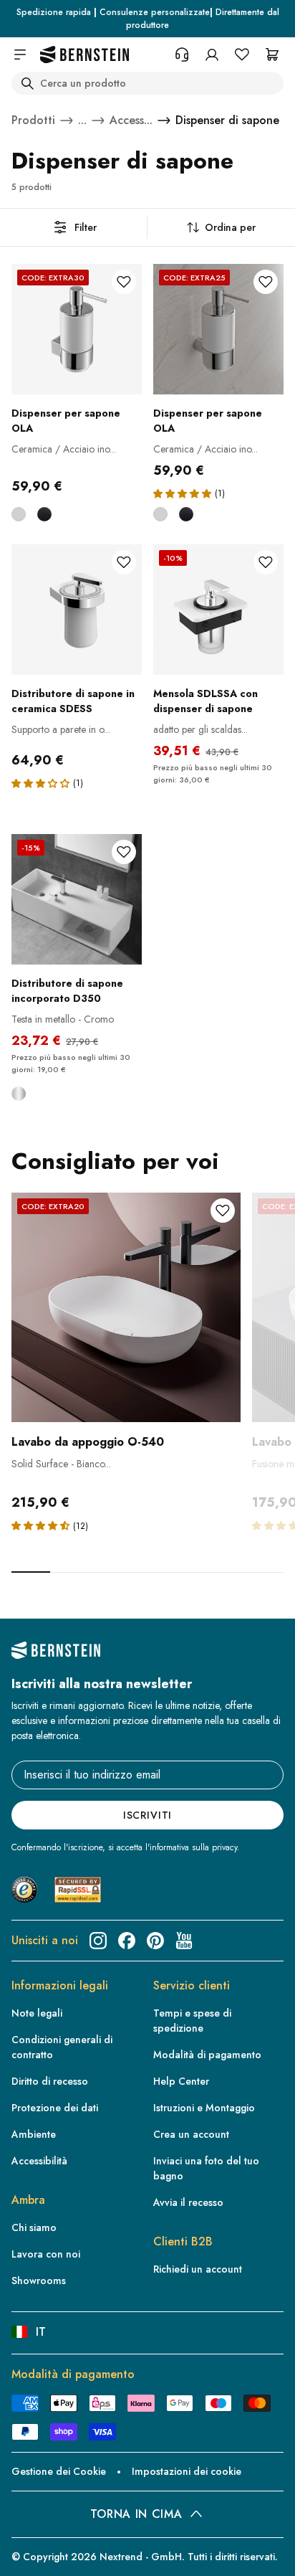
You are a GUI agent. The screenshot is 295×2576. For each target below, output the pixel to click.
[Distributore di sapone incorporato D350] (77, 899)
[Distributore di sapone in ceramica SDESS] (77, 610)
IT (41, 2332)
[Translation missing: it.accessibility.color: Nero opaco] (44, 514)
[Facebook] (127, 1941)
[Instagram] (98, 1941)
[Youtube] (184, 1941)
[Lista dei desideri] (242, 55)
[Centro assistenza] (182, 55)
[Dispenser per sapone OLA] (77, 329)
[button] (182, 493)
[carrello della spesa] (272, 55)
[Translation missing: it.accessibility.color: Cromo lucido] (19, 514)
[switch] (32, 2552)
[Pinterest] (155, 1941)
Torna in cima (136, 2514)
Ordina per (230, 227)
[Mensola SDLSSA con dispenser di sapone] (218, 610)
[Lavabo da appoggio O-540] (126, 1307)
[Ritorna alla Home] (84, 55)
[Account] (212, 55)
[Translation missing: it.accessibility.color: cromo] (19, 1094)
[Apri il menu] (20, 55)
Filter (86, 227)
